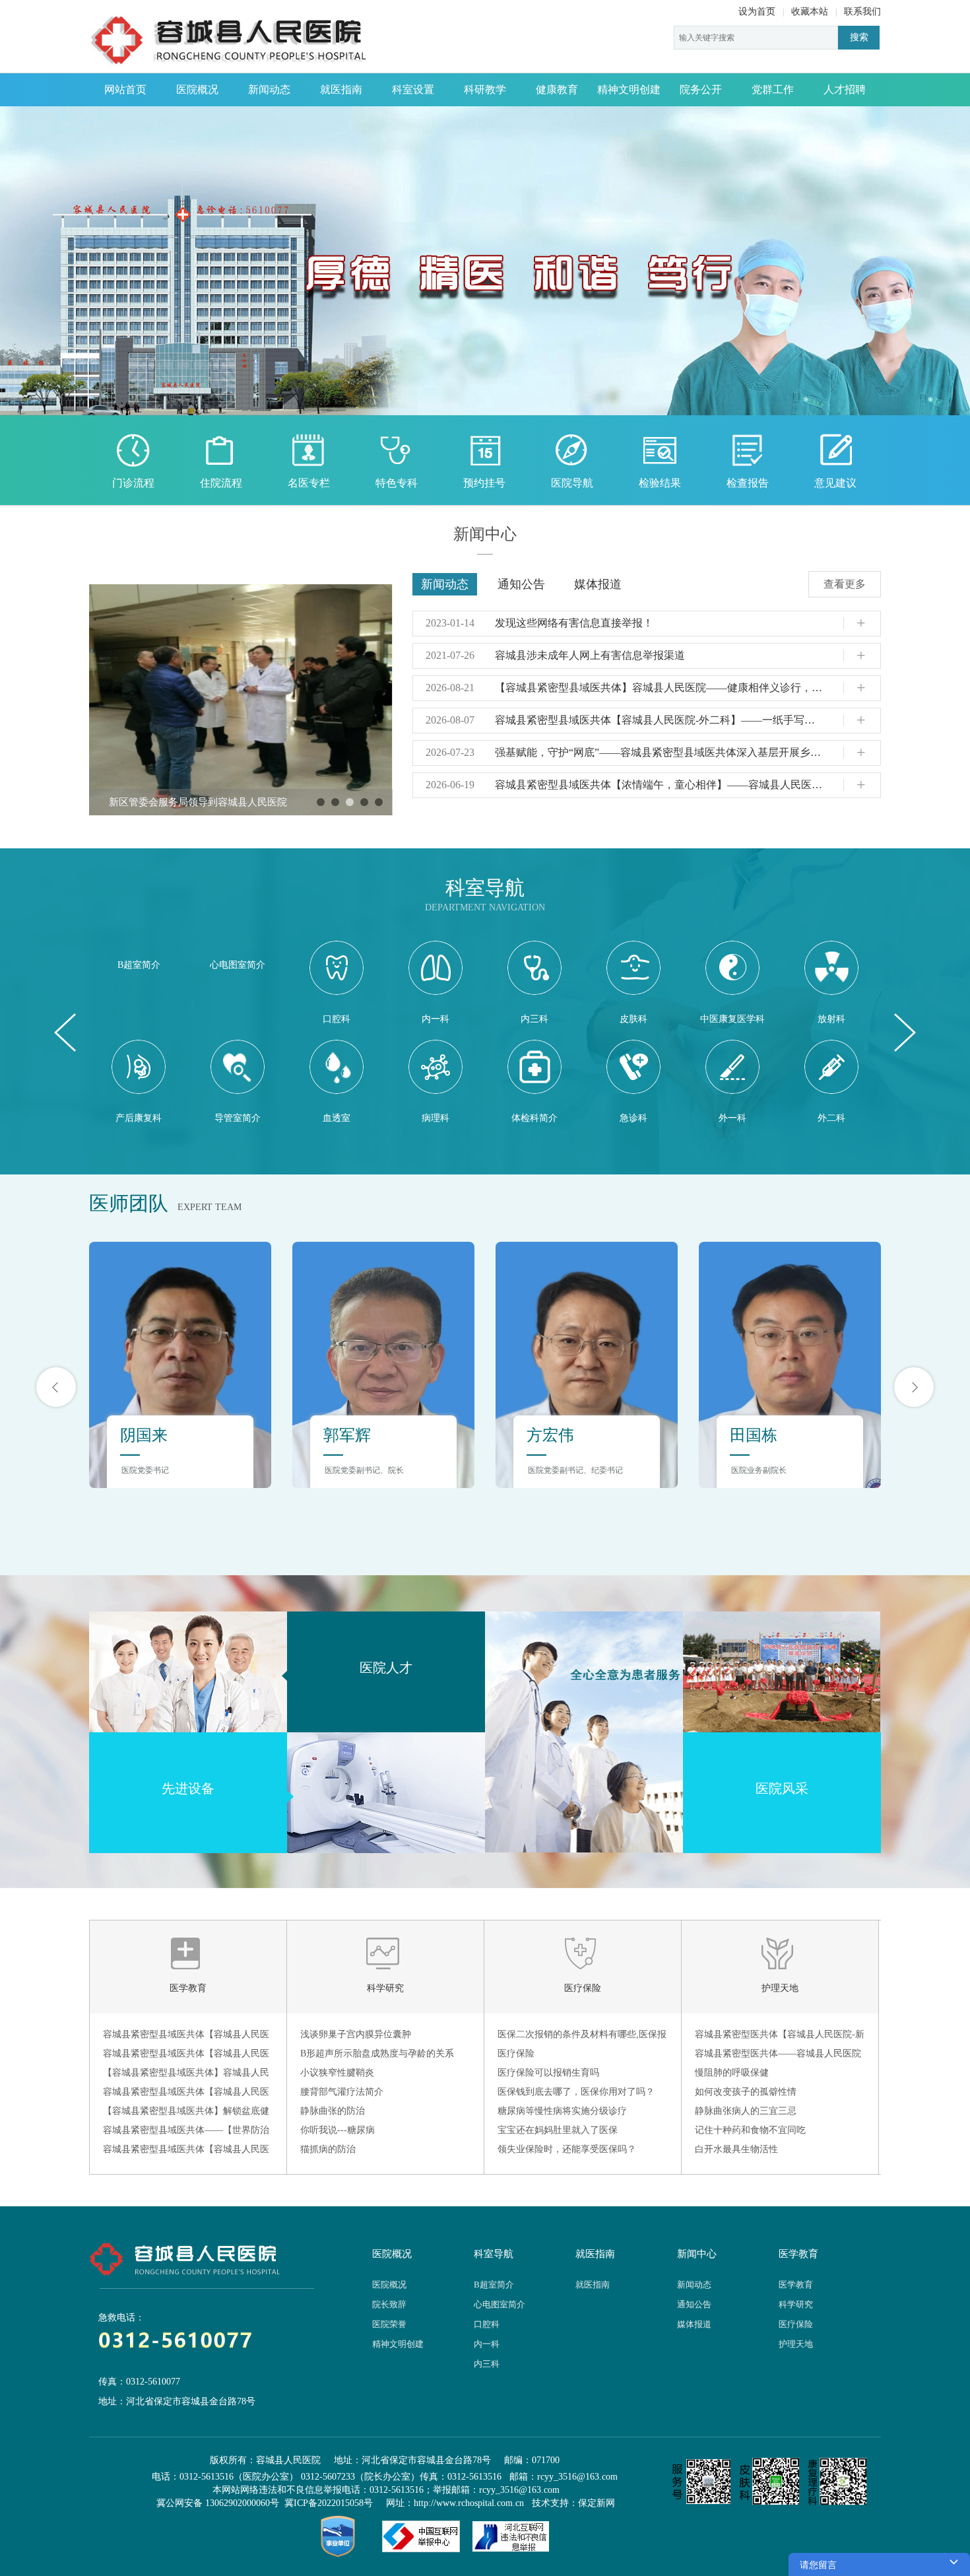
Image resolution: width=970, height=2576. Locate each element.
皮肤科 (633, 1019)
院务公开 (701, 89)
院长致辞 (389, 2304)
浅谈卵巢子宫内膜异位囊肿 (356, 2034)
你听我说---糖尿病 (338, 2130)
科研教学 (485, 89)
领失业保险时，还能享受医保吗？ (567, 2149)
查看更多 (845, 584)
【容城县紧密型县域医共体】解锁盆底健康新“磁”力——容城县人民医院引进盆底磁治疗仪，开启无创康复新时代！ (186, 2113)
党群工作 (773, 89)
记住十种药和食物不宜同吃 (750, 2130)
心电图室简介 (238, 965)
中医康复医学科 (732, 1019)
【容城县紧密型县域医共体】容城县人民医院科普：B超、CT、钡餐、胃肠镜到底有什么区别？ (186, 2075)
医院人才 (386, 1668)
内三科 (534, 1019)
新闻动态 (269, 89)
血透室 (337, 1118)
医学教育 (188, 1988)
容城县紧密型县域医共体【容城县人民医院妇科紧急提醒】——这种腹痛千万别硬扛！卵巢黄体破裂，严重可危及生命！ (186, 2094)
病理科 (436, 1118)
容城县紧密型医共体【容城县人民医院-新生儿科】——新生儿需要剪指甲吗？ (780, 2037)
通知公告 (521, 584)
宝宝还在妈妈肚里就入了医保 (558, 2130)
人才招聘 (845, 89)
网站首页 (125, 89)
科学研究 (385, 1988)
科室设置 (413, 89)
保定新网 (597, 2503)
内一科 (436, 1019)
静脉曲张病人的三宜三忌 (746, 2111)
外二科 (831, 1118)
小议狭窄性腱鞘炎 (337, 2073)
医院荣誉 (389, 2324)
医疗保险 (583, 1988)
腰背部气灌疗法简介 (342, 2092)
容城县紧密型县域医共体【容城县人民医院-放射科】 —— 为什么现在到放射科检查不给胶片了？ (186, 2152)
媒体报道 (598, 584)
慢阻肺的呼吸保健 (732, 2073)
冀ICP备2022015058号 (329, 2503)
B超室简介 (139, 965)
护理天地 (780, 1988)
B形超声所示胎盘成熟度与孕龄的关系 (377, 2053)
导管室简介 (238, 1118)
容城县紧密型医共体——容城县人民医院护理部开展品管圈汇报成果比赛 (778, 2056)
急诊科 (633, 1118)
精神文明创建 (629, 89)
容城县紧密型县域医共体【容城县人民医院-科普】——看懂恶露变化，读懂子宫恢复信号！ (188, 2037)
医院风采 (782, 1788)
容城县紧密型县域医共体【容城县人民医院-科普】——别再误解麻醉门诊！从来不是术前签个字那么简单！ (188, 2056)
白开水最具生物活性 (736, 2149)
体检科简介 (534, 1118)
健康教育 (557, 89)
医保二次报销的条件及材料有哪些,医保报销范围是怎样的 (582, 2037)
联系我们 (862, 12)
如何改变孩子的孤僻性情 (746, 2092)
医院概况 (197, 89)
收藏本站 (810, 12)
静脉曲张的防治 (333, 2111)
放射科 (831, 1019)
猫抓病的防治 (328, 2149)
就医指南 (341, 89)
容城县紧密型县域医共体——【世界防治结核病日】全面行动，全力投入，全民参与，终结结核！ (186, 2132)
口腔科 (337, 1019)
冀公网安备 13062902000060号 (218, 2503)
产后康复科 (139, 1118)
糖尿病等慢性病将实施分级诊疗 (562, 2111)
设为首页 (757, 12)
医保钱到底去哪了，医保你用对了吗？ (576, 2092)
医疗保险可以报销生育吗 (548, 2073)
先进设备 (188, 1788)
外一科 (732, 1118)
